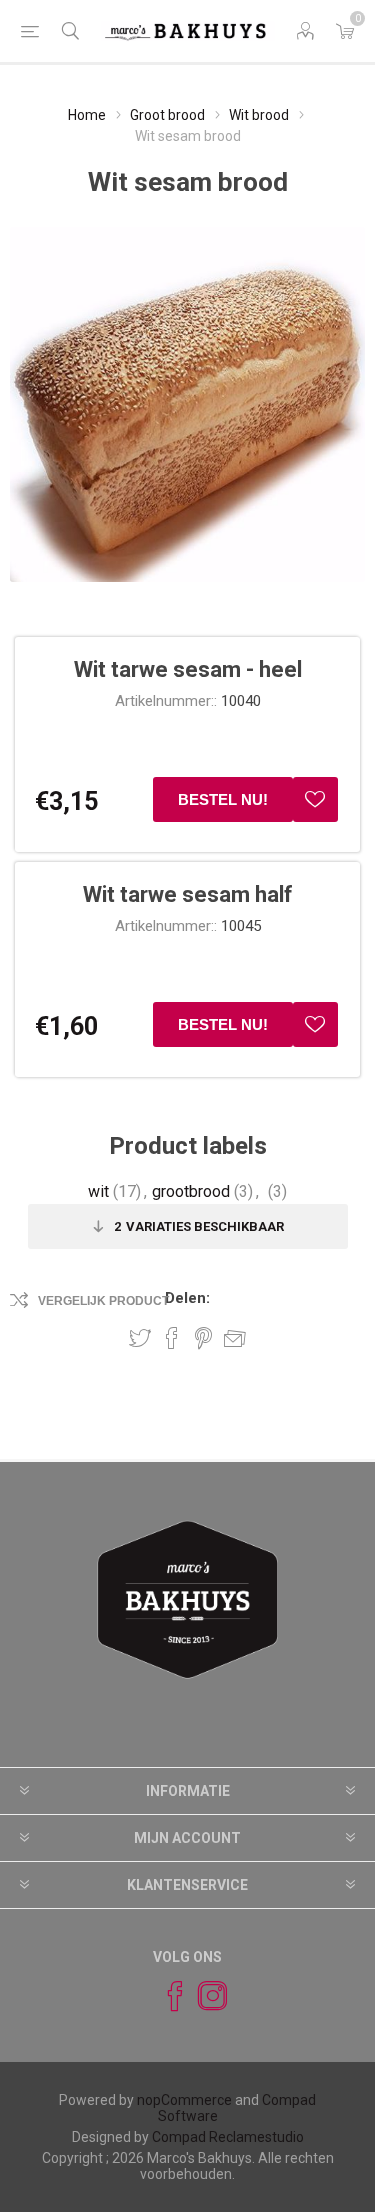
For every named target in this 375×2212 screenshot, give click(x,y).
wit (98, 1191)
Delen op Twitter (140, 1338)
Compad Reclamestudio (228, 2137)
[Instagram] (204, 1996)
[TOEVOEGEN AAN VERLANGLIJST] (315, 799)
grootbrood (191, 1191)
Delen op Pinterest (203, 1338)
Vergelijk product (103, 1301)
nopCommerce (184, 2100)
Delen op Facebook (172, 1338)
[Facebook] (166, 1996)
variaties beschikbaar (199, 1226)
